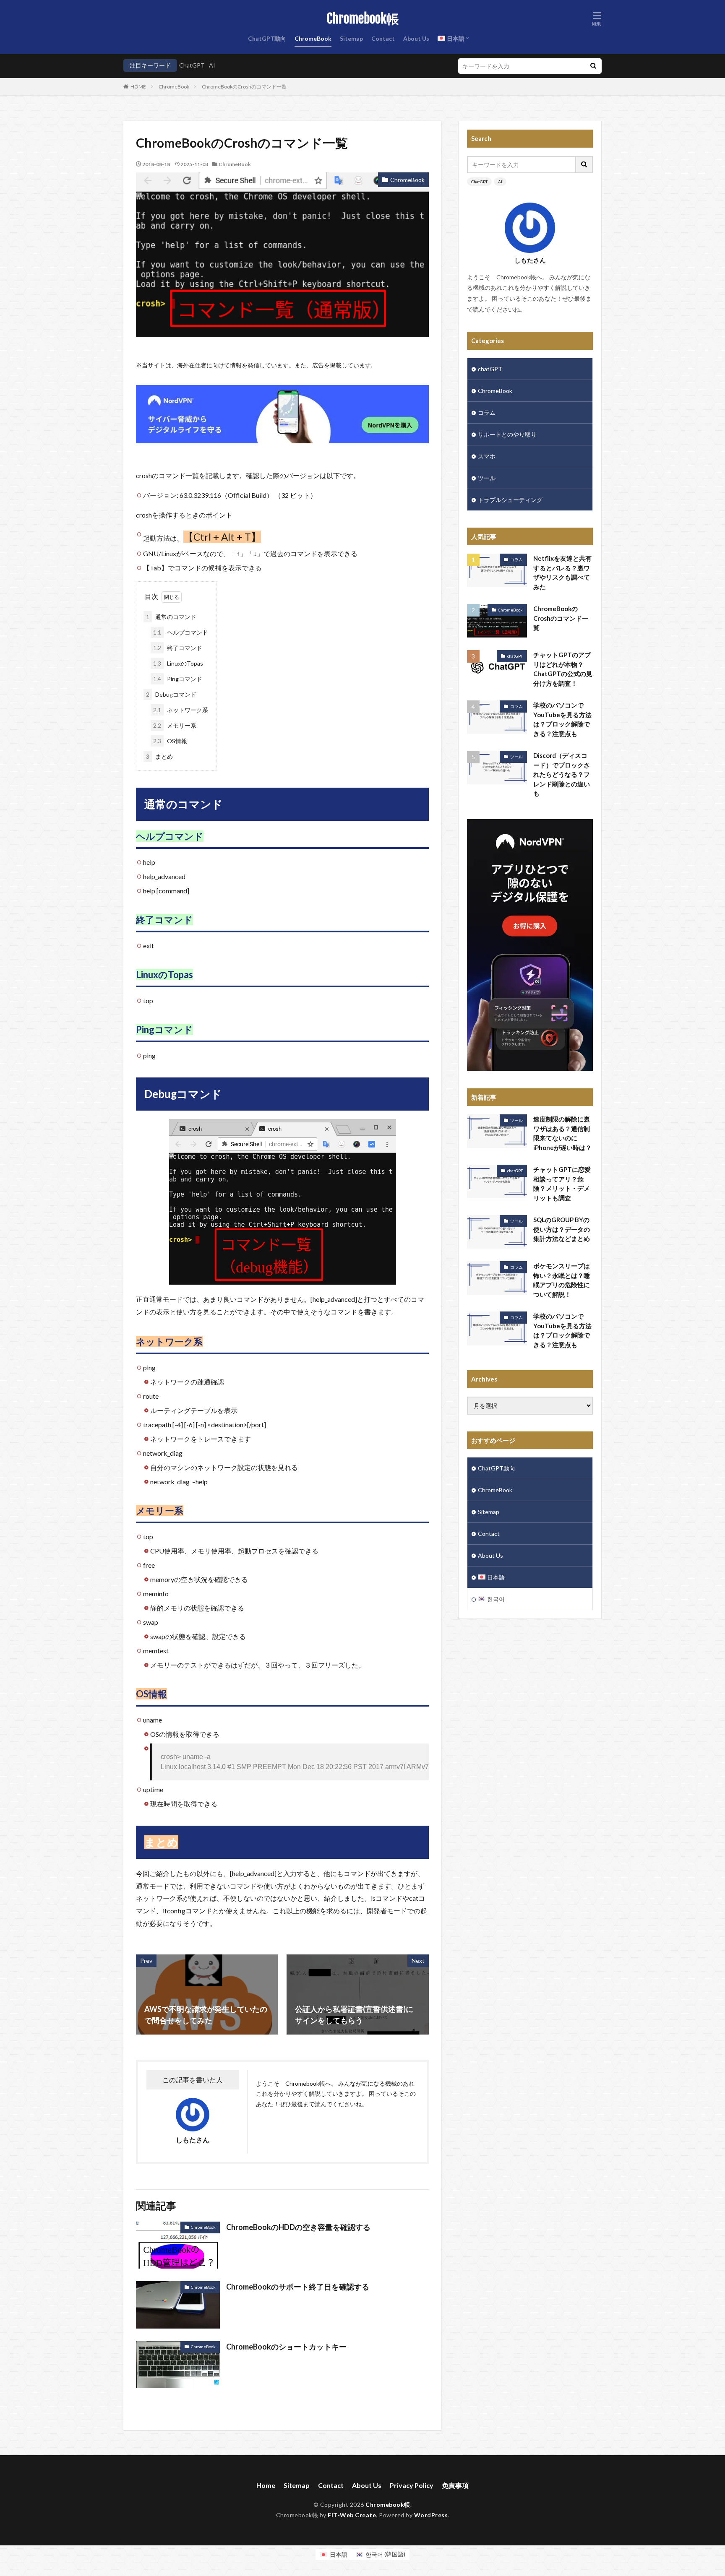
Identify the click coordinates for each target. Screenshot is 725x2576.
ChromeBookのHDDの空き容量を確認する (298, 2227)
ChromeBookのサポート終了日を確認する (298, 2287)
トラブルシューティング (510, 500)
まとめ (159, 756)
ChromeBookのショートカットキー (286, 2347)
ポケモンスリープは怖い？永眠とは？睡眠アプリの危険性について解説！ (562, 1280)
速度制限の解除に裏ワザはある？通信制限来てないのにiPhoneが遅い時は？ (562, 1133)
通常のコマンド (171, 617)
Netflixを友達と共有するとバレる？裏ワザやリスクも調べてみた (562, 572)
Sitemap (351, 38)
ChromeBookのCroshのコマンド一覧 (244, 87)
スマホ (487, 456)
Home (266, 2485)
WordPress (431, 2515)
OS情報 (170, 741)
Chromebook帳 (363, 19)
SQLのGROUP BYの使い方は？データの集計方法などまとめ (562, 1229)
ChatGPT (192, 65)
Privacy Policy (412, 2485)
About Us (416, 38)
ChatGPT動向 (267, 38)
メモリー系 (175, 725)
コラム (487, 412)
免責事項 (455, 2485)
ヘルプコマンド (181, 632)
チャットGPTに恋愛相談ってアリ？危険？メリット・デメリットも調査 (562, 1184)
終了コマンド (178, 648)
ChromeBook (313, 38)
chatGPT (490, 369)
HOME (138, 87)
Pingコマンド (178, 679)
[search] (593, 66)
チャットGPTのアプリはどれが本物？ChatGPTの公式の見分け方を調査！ (563, 669)
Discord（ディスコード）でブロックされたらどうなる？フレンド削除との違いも (562, 774)
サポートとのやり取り (507, 434)
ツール (487, 478)
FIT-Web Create (352, 2515)
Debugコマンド (171, 694)
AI (212, 65)
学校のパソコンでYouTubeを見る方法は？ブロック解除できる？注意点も (562, 719)
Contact (383, 38)
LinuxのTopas (178, 663)
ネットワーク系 (181, 710)
